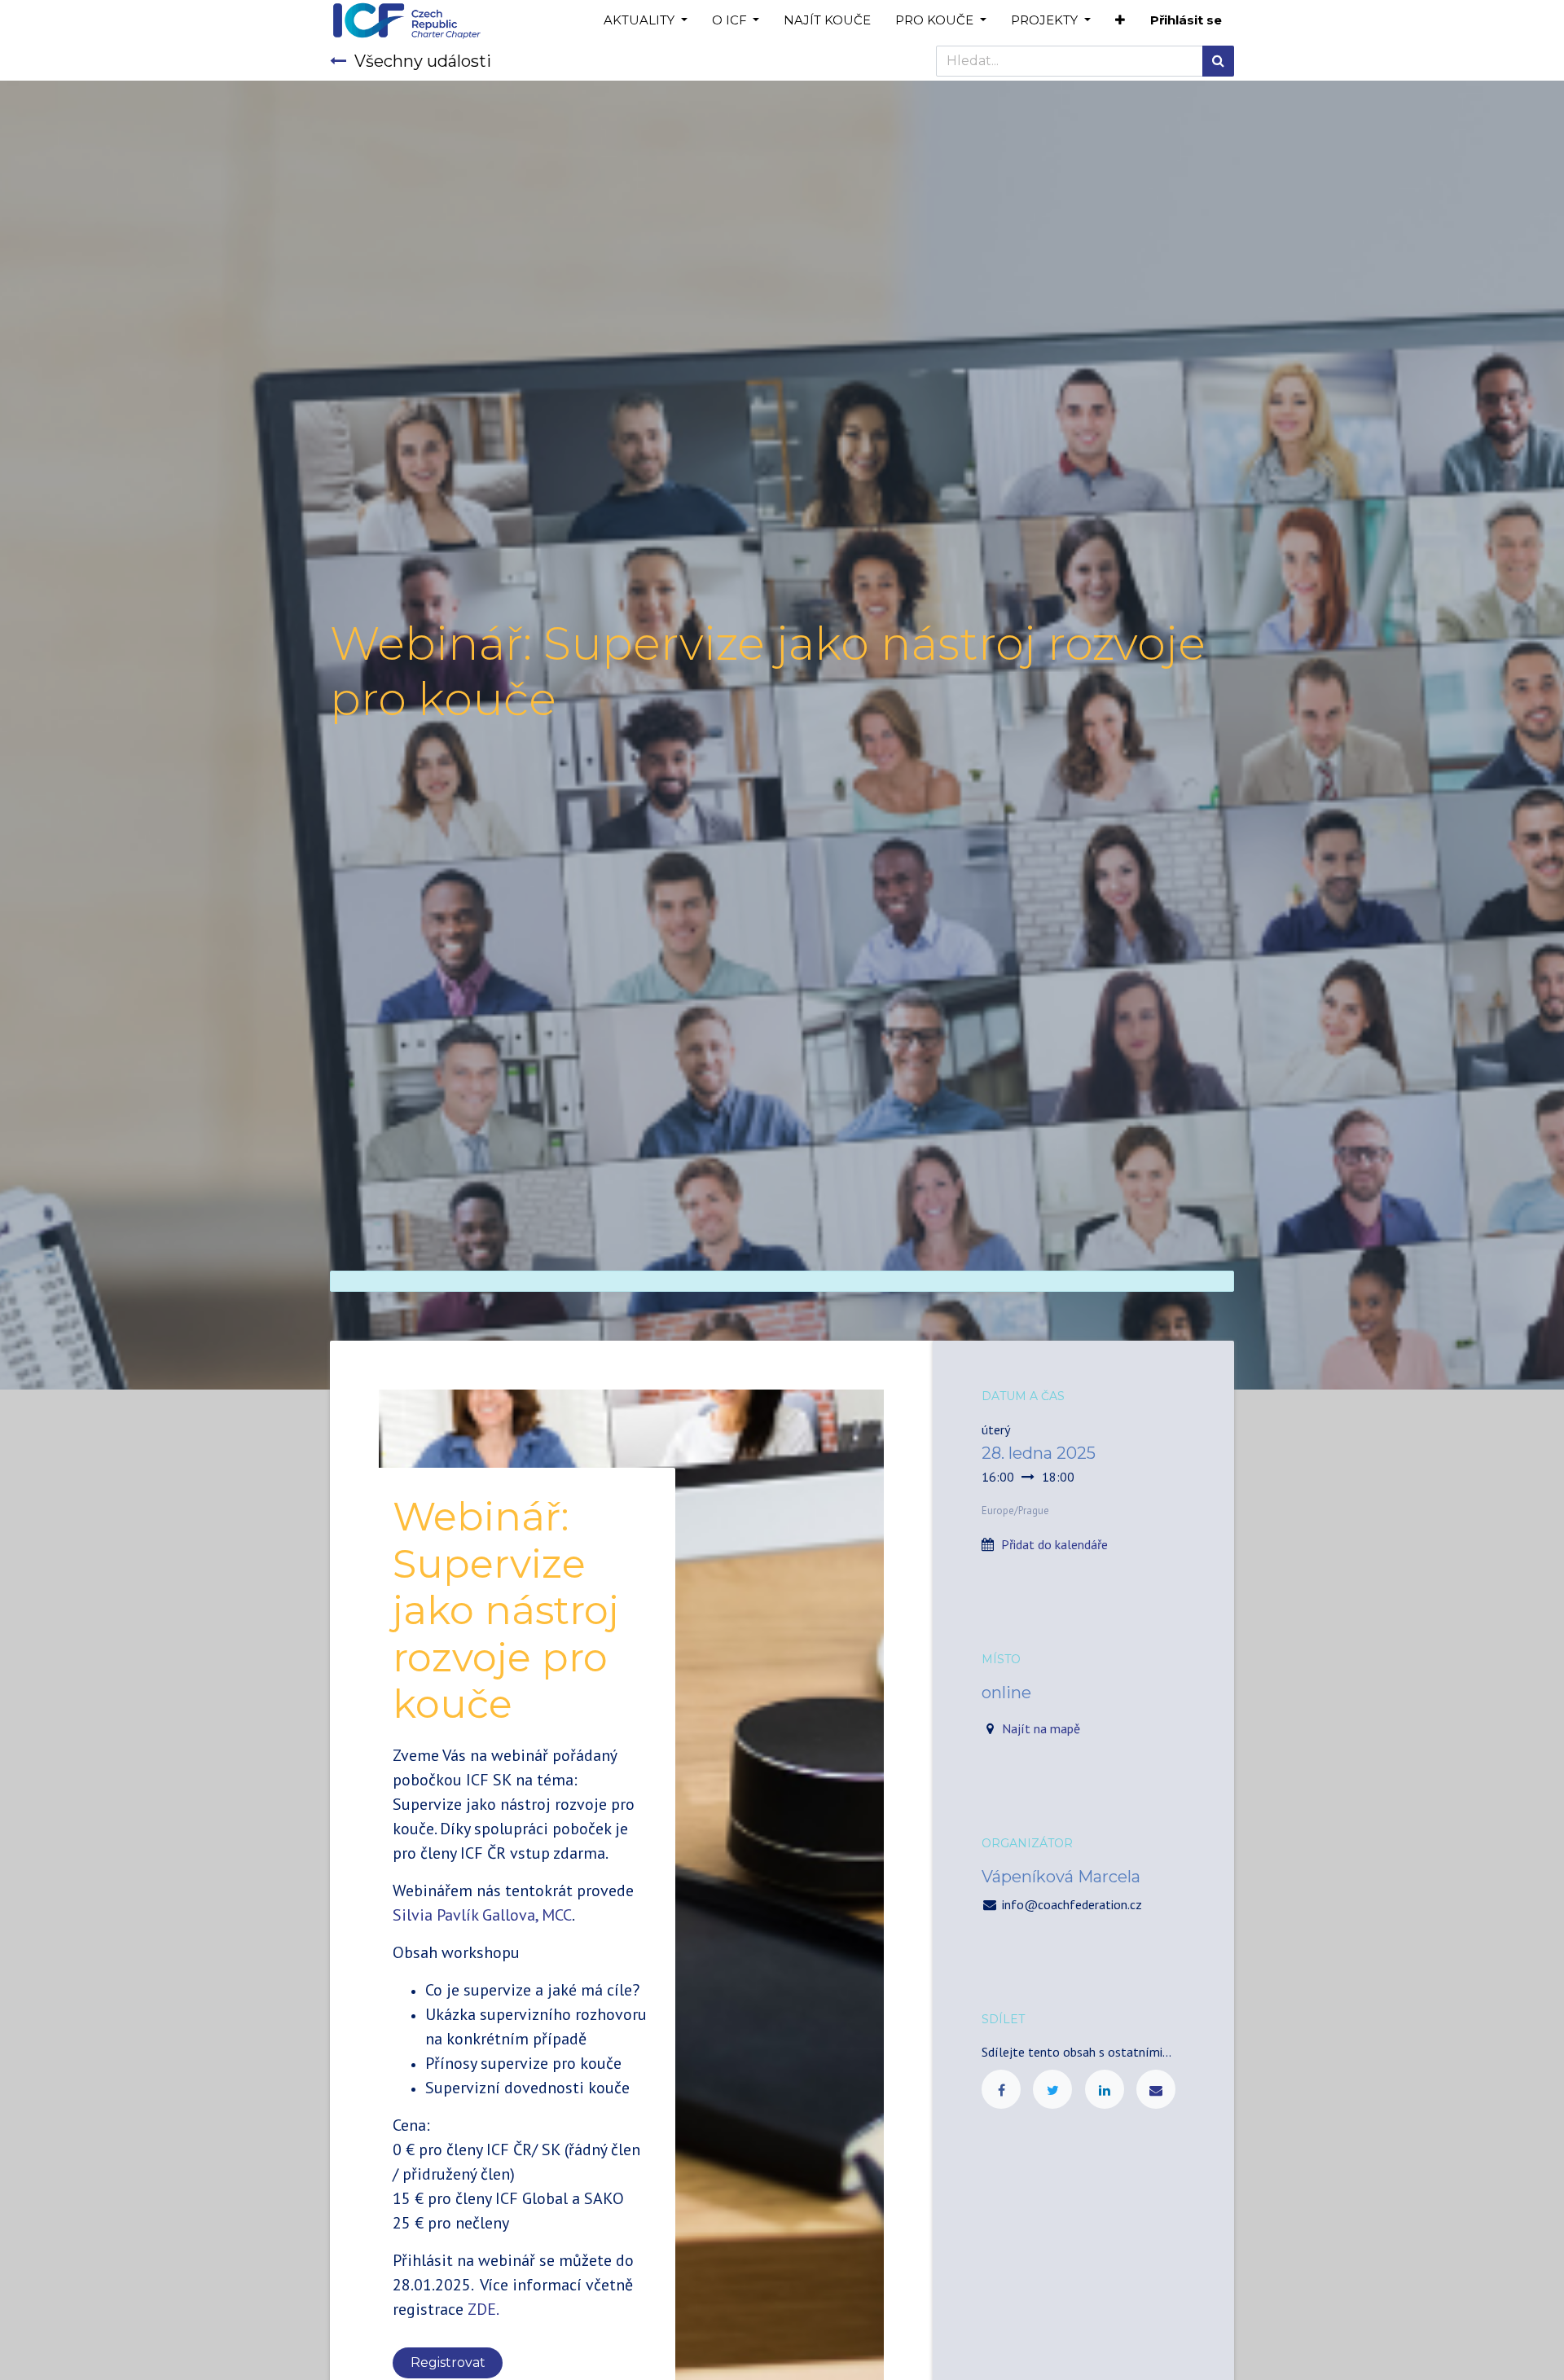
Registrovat (448, 2362)
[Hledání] (1218, 61)
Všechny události (423, 61)
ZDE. (483, 2309)
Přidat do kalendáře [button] (1054, 1544)
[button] (1120, 21)
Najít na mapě (1041, 1728)
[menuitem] (827, 21)
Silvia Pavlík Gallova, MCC (482, 1915)
